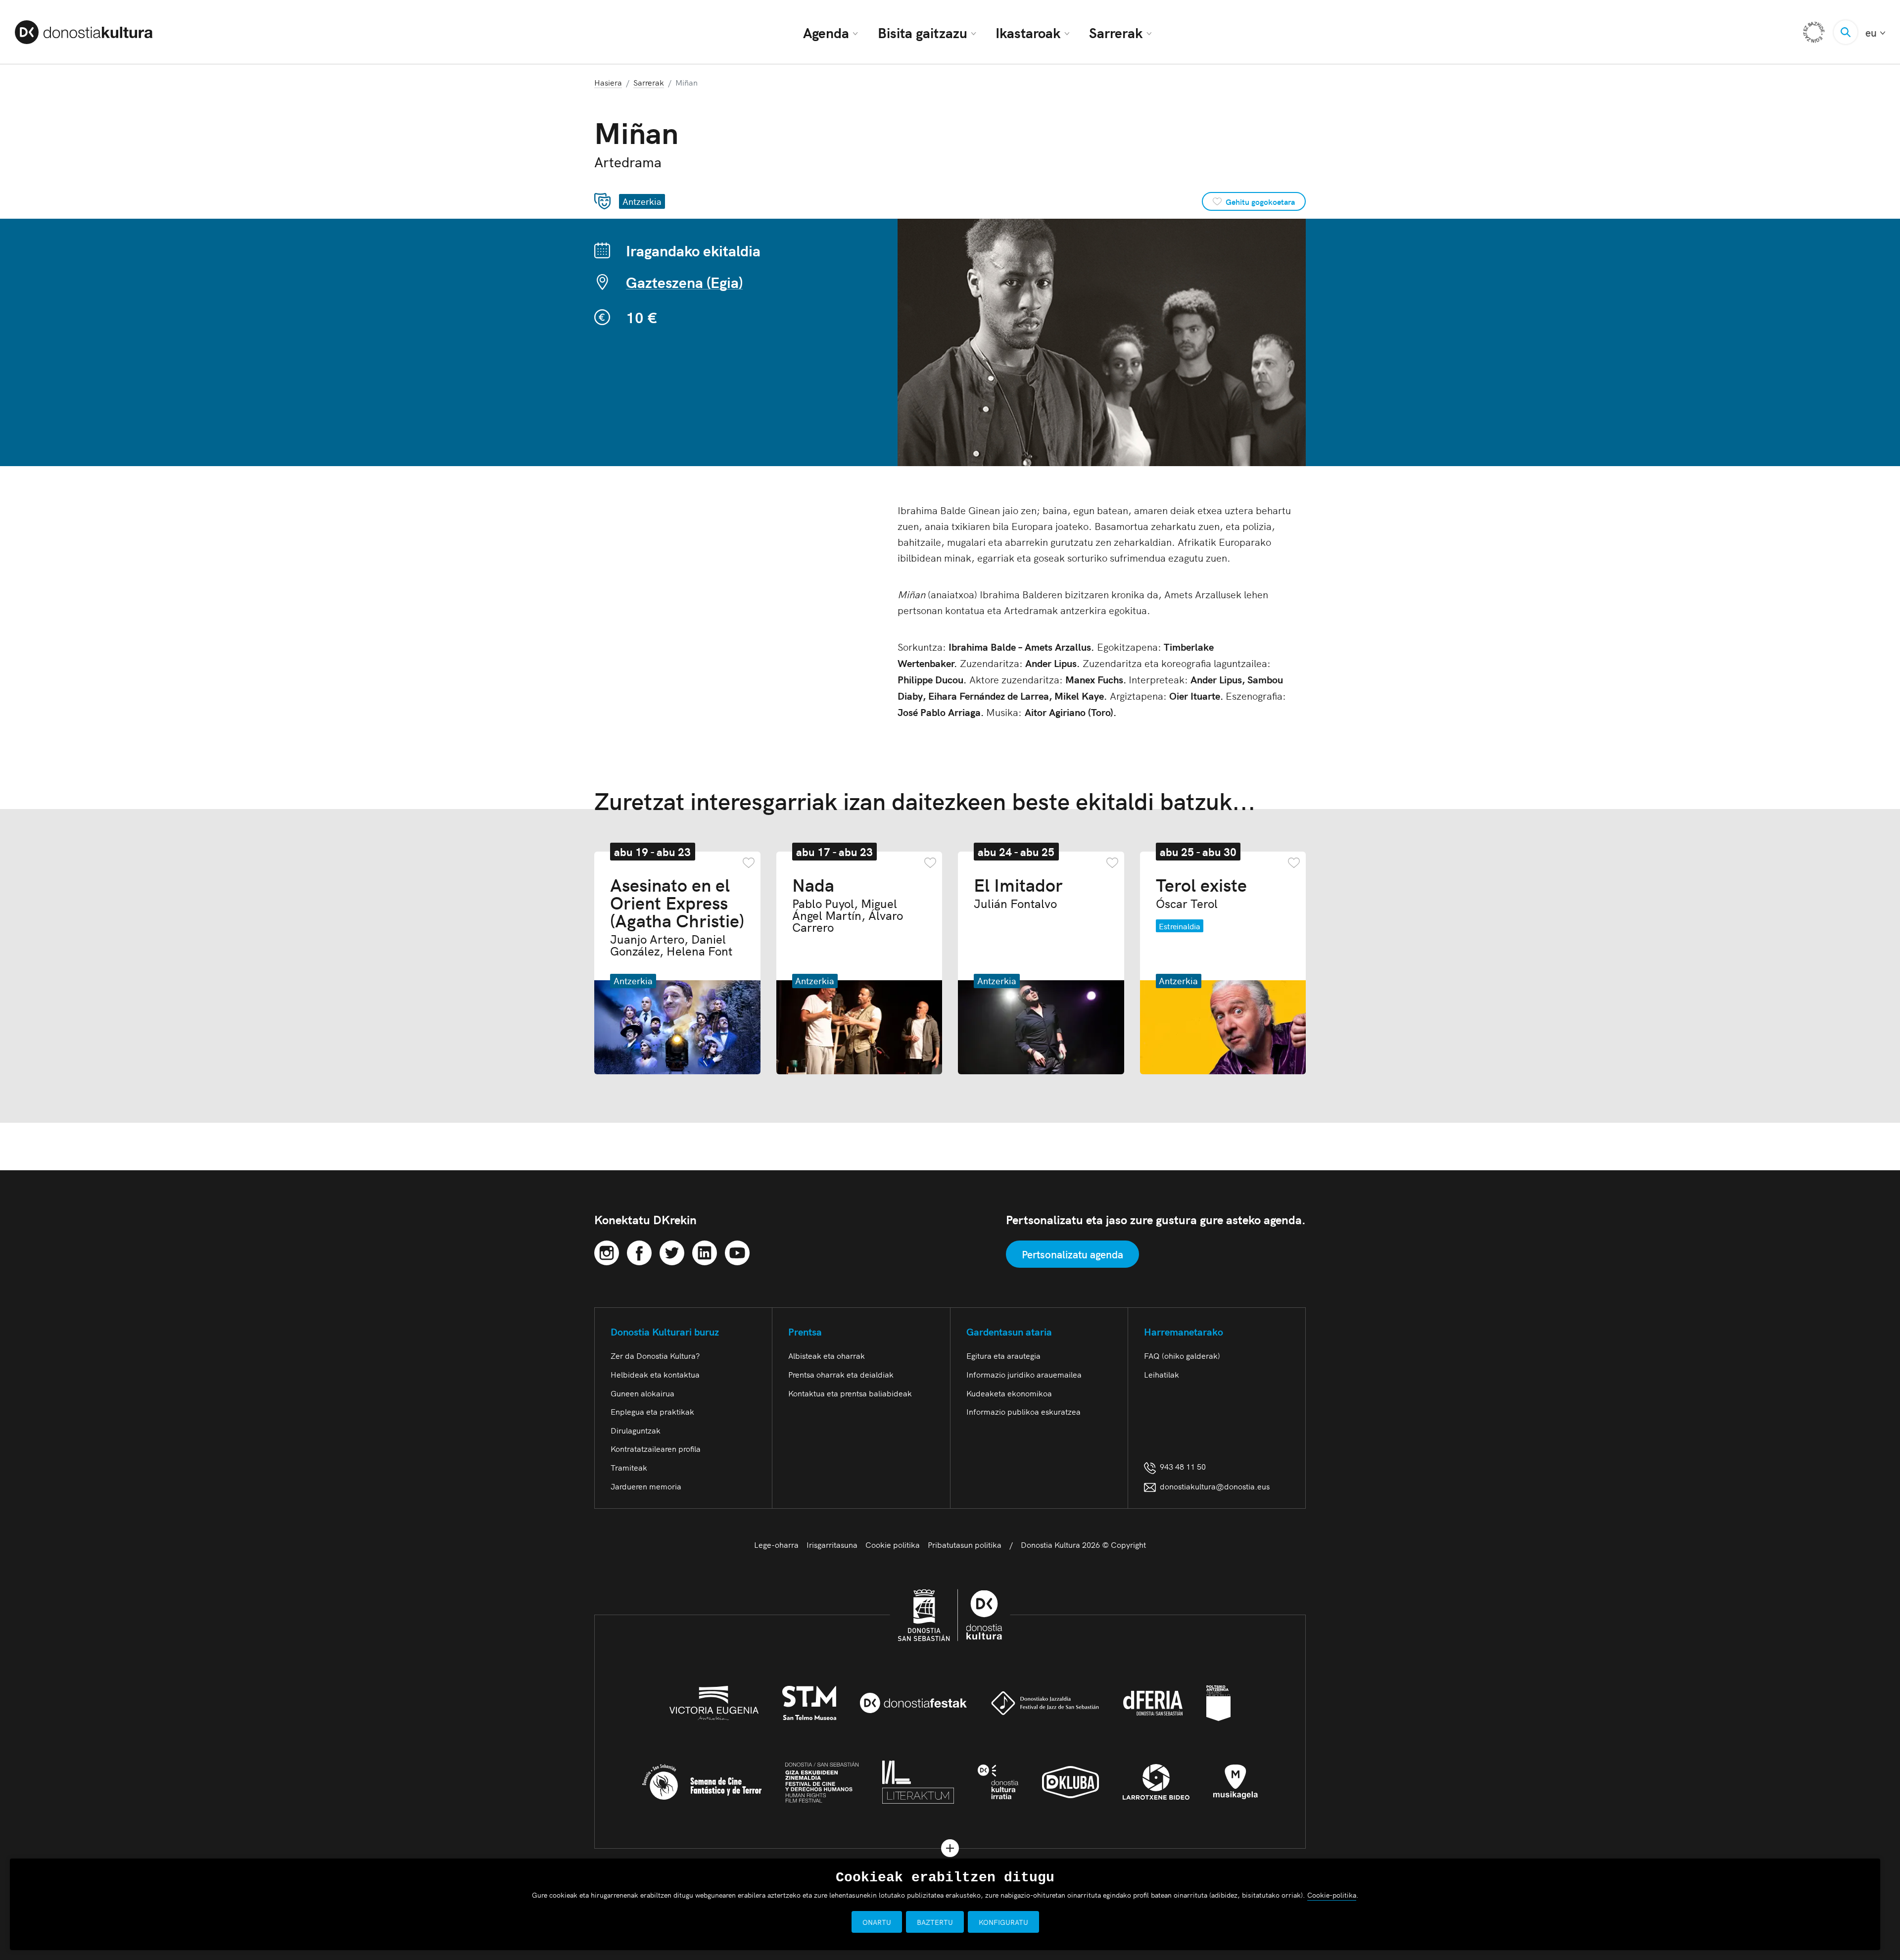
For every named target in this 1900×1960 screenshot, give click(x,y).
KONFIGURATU (1003, 1922)
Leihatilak (1162, 1374)
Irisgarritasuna (832, 1544)
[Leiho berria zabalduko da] (607, 1251)
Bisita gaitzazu (923, 32)
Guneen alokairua (642, 1393)
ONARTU (877, 1922)
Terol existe (1201, 892)
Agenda (826, 32)
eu (1875, 32)
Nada (848, 904)
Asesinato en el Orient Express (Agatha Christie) (677, 916)
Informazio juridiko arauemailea (1024, 1374)
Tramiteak (629, 1467)
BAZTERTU (935, 1922)
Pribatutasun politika (965, 1544)
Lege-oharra (776, 1544)
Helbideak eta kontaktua (655, 1374)
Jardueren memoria (646, 1486)
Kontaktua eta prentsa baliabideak (850, 1393)
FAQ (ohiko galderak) (1182, 1355)
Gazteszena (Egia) (684, 282)
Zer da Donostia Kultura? (655, 1355)
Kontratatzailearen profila (656, 1448)
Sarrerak (1116, 32)
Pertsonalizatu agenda (1072, 1254)
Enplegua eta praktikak (652, 1411)
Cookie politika (893, 1544)
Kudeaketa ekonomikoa (1009, 1393)
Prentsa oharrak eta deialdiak (841, 1374)
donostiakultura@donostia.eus (1215, 1486)
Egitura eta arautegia (1003, 1355)
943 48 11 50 (1181, 1466)
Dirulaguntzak (636, 1430)
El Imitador (1018, 892)
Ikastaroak (1028, 32)
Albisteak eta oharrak (827, 1355)
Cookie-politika (1332, 1895)
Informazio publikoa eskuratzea (1023, 1411)
